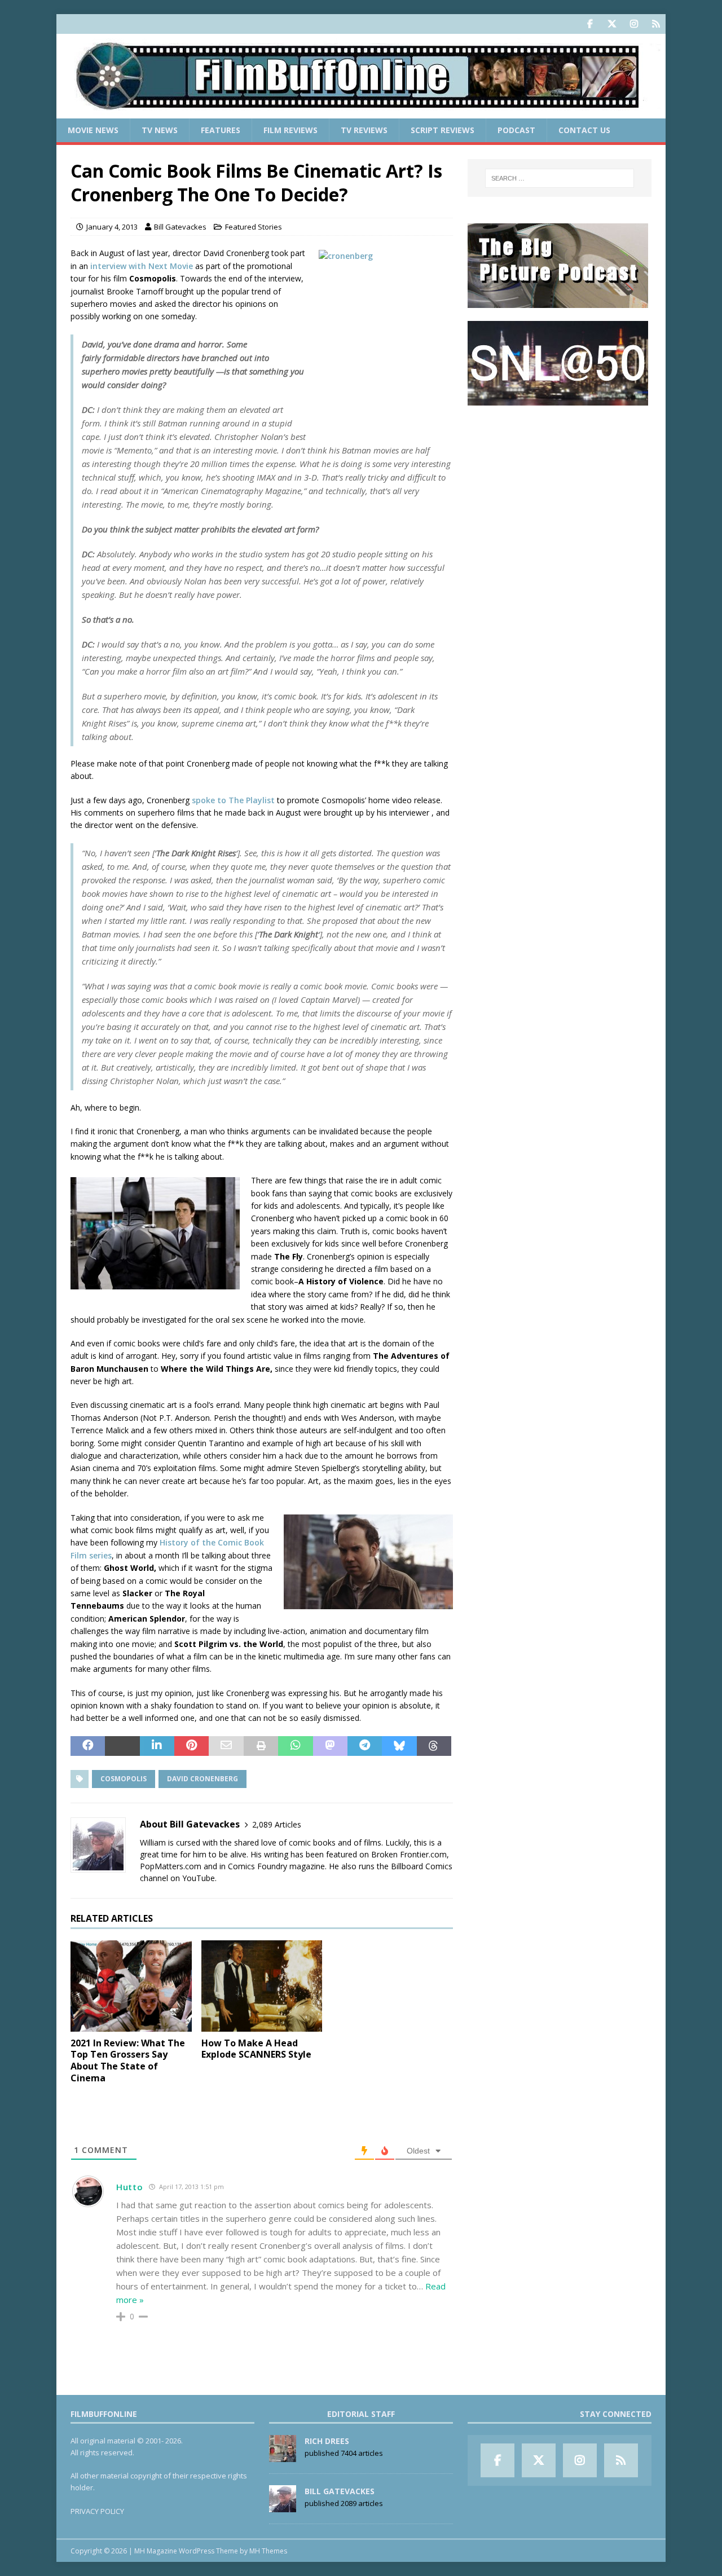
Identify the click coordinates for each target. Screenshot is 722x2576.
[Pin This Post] (191, 1746)
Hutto (130, 2187)
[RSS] (656, 24)
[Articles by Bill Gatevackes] (283, 2506)
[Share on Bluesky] (399, 1746)
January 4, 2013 (112, 227)
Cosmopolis (124, 1779)
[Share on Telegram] (365, 1746)
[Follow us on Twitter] (612, 24)
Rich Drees (327, 2441)
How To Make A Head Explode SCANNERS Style (256, 2049)
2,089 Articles (277, 1824)
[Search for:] (560, 178)
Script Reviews (443, 130)
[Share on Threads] (434, 1746)
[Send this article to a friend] (226, 1746)
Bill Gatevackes (180, 227)
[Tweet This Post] (122, 1746)
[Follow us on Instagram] (634, 24)
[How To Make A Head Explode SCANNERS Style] (262, 1986)
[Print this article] (261, 1746)
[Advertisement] (560, 488)
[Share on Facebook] (88, 1746)
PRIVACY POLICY (97, 2511)
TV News (160, 130)
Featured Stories (254, 227)
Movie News (93, 130)
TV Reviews (364, 130)
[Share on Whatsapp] (295, 1746)
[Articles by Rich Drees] (283, 2456)
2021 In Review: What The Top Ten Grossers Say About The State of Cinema (128, 2060)
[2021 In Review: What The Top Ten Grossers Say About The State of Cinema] (131, 1986)
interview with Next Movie (143, 266)
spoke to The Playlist (233, 800)
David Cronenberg (202, 1779)
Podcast (516, 130)
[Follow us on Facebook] (590, 24)
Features (221, 130)
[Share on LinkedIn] (157, 1746)
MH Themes (268, 2551)
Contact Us (584, 130)
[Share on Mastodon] (330, 1746)
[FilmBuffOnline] (361, 112)
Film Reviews (290, 130)
